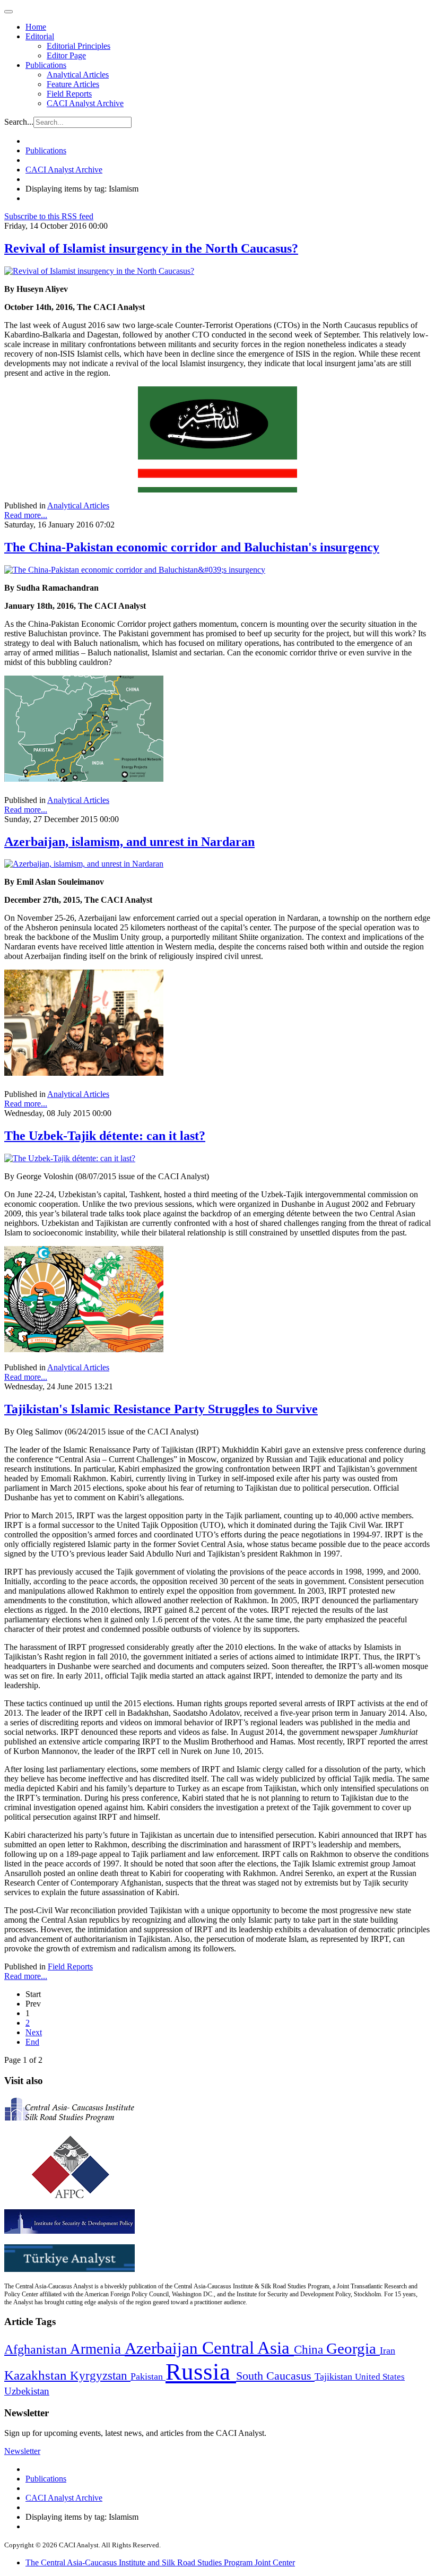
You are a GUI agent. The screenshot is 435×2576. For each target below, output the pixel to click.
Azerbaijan (163, 2348)
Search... (19, 122)
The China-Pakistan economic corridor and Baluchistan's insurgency (192, 547)
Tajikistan (335, 2376)
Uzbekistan (27, 2391)
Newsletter (22, 2451)
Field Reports (69, 94)
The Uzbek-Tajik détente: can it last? (105, 1136)
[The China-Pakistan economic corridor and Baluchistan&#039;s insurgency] (135, 570)
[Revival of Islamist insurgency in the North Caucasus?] (99, 271)
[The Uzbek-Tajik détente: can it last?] (70, 1158)
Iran (388, 2350)
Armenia (97, 2349)
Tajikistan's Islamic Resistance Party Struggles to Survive (161, 1409)
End (32, 2042)
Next (34, 2032)
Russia (201, 2372)
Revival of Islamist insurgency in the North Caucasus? (151, 248)
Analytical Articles (78, 75)
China (310, 2350)
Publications (46, 65)
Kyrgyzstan (100, 2376)
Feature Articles (73, 84)
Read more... (26, 515)
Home (36, 27)
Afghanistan (37, 2349)
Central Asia (248, 2348)
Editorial (40, 36)
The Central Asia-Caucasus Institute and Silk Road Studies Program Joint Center (160, 2562)
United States (380, 2377)
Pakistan (148, 2376)
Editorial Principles (79, 46)
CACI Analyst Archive (85, 103)
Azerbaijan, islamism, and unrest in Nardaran (129, 842)
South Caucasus (275, 2376)
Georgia (353, 2348)
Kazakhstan (37, 2375)
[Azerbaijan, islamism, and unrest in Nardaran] (84, 864)
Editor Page (66, 55)
